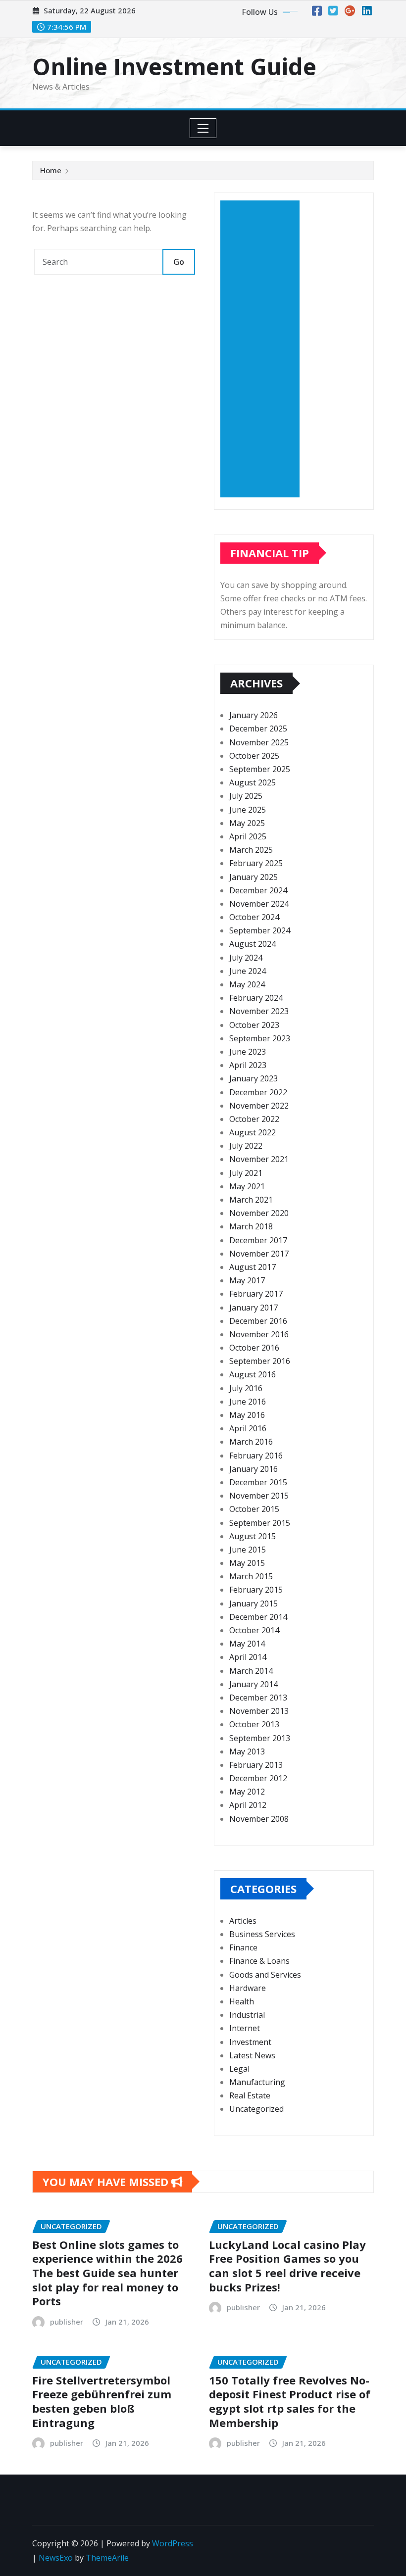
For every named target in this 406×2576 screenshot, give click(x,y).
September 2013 (260, 1738)
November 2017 (259, 1254)
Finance (243, 1947)
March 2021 (251, 1200)
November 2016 (259, 1334)
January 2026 (254, 715)
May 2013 (247, 1751)
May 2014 (247, 1644)
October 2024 (254, 917)
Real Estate (250, 2095)
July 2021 (246, 1173)
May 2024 (247, 984)
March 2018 (251, 1226)
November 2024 (259, 904)
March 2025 (251, 850)
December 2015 (258, 1482)
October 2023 (254, 1025)
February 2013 (256, 1765)
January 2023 (254, 1078)
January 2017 (254, 1308)
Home (51, 170)
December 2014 (258, 1617)
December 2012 (258, 1778)
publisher (67, 2322)
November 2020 (259, 1213)
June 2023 (248, 1052)
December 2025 (258, 729)
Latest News (252, 2055)
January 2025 (254, 877)
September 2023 (260, 1038)
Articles (243, 1921)
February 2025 (256, 863)
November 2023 (259, 1011)
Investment (250, 2042)
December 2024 (258, 890)
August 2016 (253, 1374)
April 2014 (248, 1657)
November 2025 (259, 742)
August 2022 (253, 1132)
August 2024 (253, 944)
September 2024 (260, 930)
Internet (245, 2028)
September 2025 (260, 769)
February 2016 (256, 1456)
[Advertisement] (264, 349)
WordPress (173, 2543)
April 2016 (248, 1428)
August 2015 (253, 1536)
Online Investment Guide (174, 66)
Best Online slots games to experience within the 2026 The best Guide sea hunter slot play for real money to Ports (107, 2273)
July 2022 (246, 1146)
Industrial (247, 2015)
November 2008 (259, 1819)
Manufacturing (257, 2082)
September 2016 (260, 1361)
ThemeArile (107, 2558)
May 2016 (247, 1415)
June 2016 (248, 1402)
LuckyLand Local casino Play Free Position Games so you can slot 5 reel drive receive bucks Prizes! (287, 2266)
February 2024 (256, 998)
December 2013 (258, 1698)
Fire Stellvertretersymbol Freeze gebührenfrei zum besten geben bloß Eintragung (102, 2401)
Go (179, 262)
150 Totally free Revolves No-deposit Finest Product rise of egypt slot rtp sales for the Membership (290, 2401)
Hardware (248, 1988)
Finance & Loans (259, 1961)
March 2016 (251, 1442)
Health (242, 2001)
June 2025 (248, 810)
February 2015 (256, 1590)
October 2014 (254, 1630)
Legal (239, 2069)
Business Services (262, 1934)
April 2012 (248, 1805)
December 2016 (258, 1321)
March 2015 (251, 1576)
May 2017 (247, 1280)
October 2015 (254, 1509)
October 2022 (254, 1119)
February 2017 (256, 1294)
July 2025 (246, 796)
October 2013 (254, 1724)
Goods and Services (265, 1975)
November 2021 (259, 1159)
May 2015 (247, 1563)
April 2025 (248, 836)
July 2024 (246, 958)
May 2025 (247, 823)
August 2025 (253, 782)
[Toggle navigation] (203, 128)
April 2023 (248, 1065)
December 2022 (258, 1092)
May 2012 (247, 1792)
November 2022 (259, 1106)
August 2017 (253, 1267)
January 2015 (254, 1604)
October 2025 (254, 756)
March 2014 (251, 1671)
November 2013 (259, 1711)
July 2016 (246, 1388)
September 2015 (260, 1523)
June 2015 (248, 1550)
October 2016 (254, 1348)
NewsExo (56, 2558)
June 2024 (248, 971)
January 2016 (254, 1469)
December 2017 (258, 1240)
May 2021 (247, 1186)
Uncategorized (256, 2109)
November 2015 (259, 1496)
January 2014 (254, 1684)
